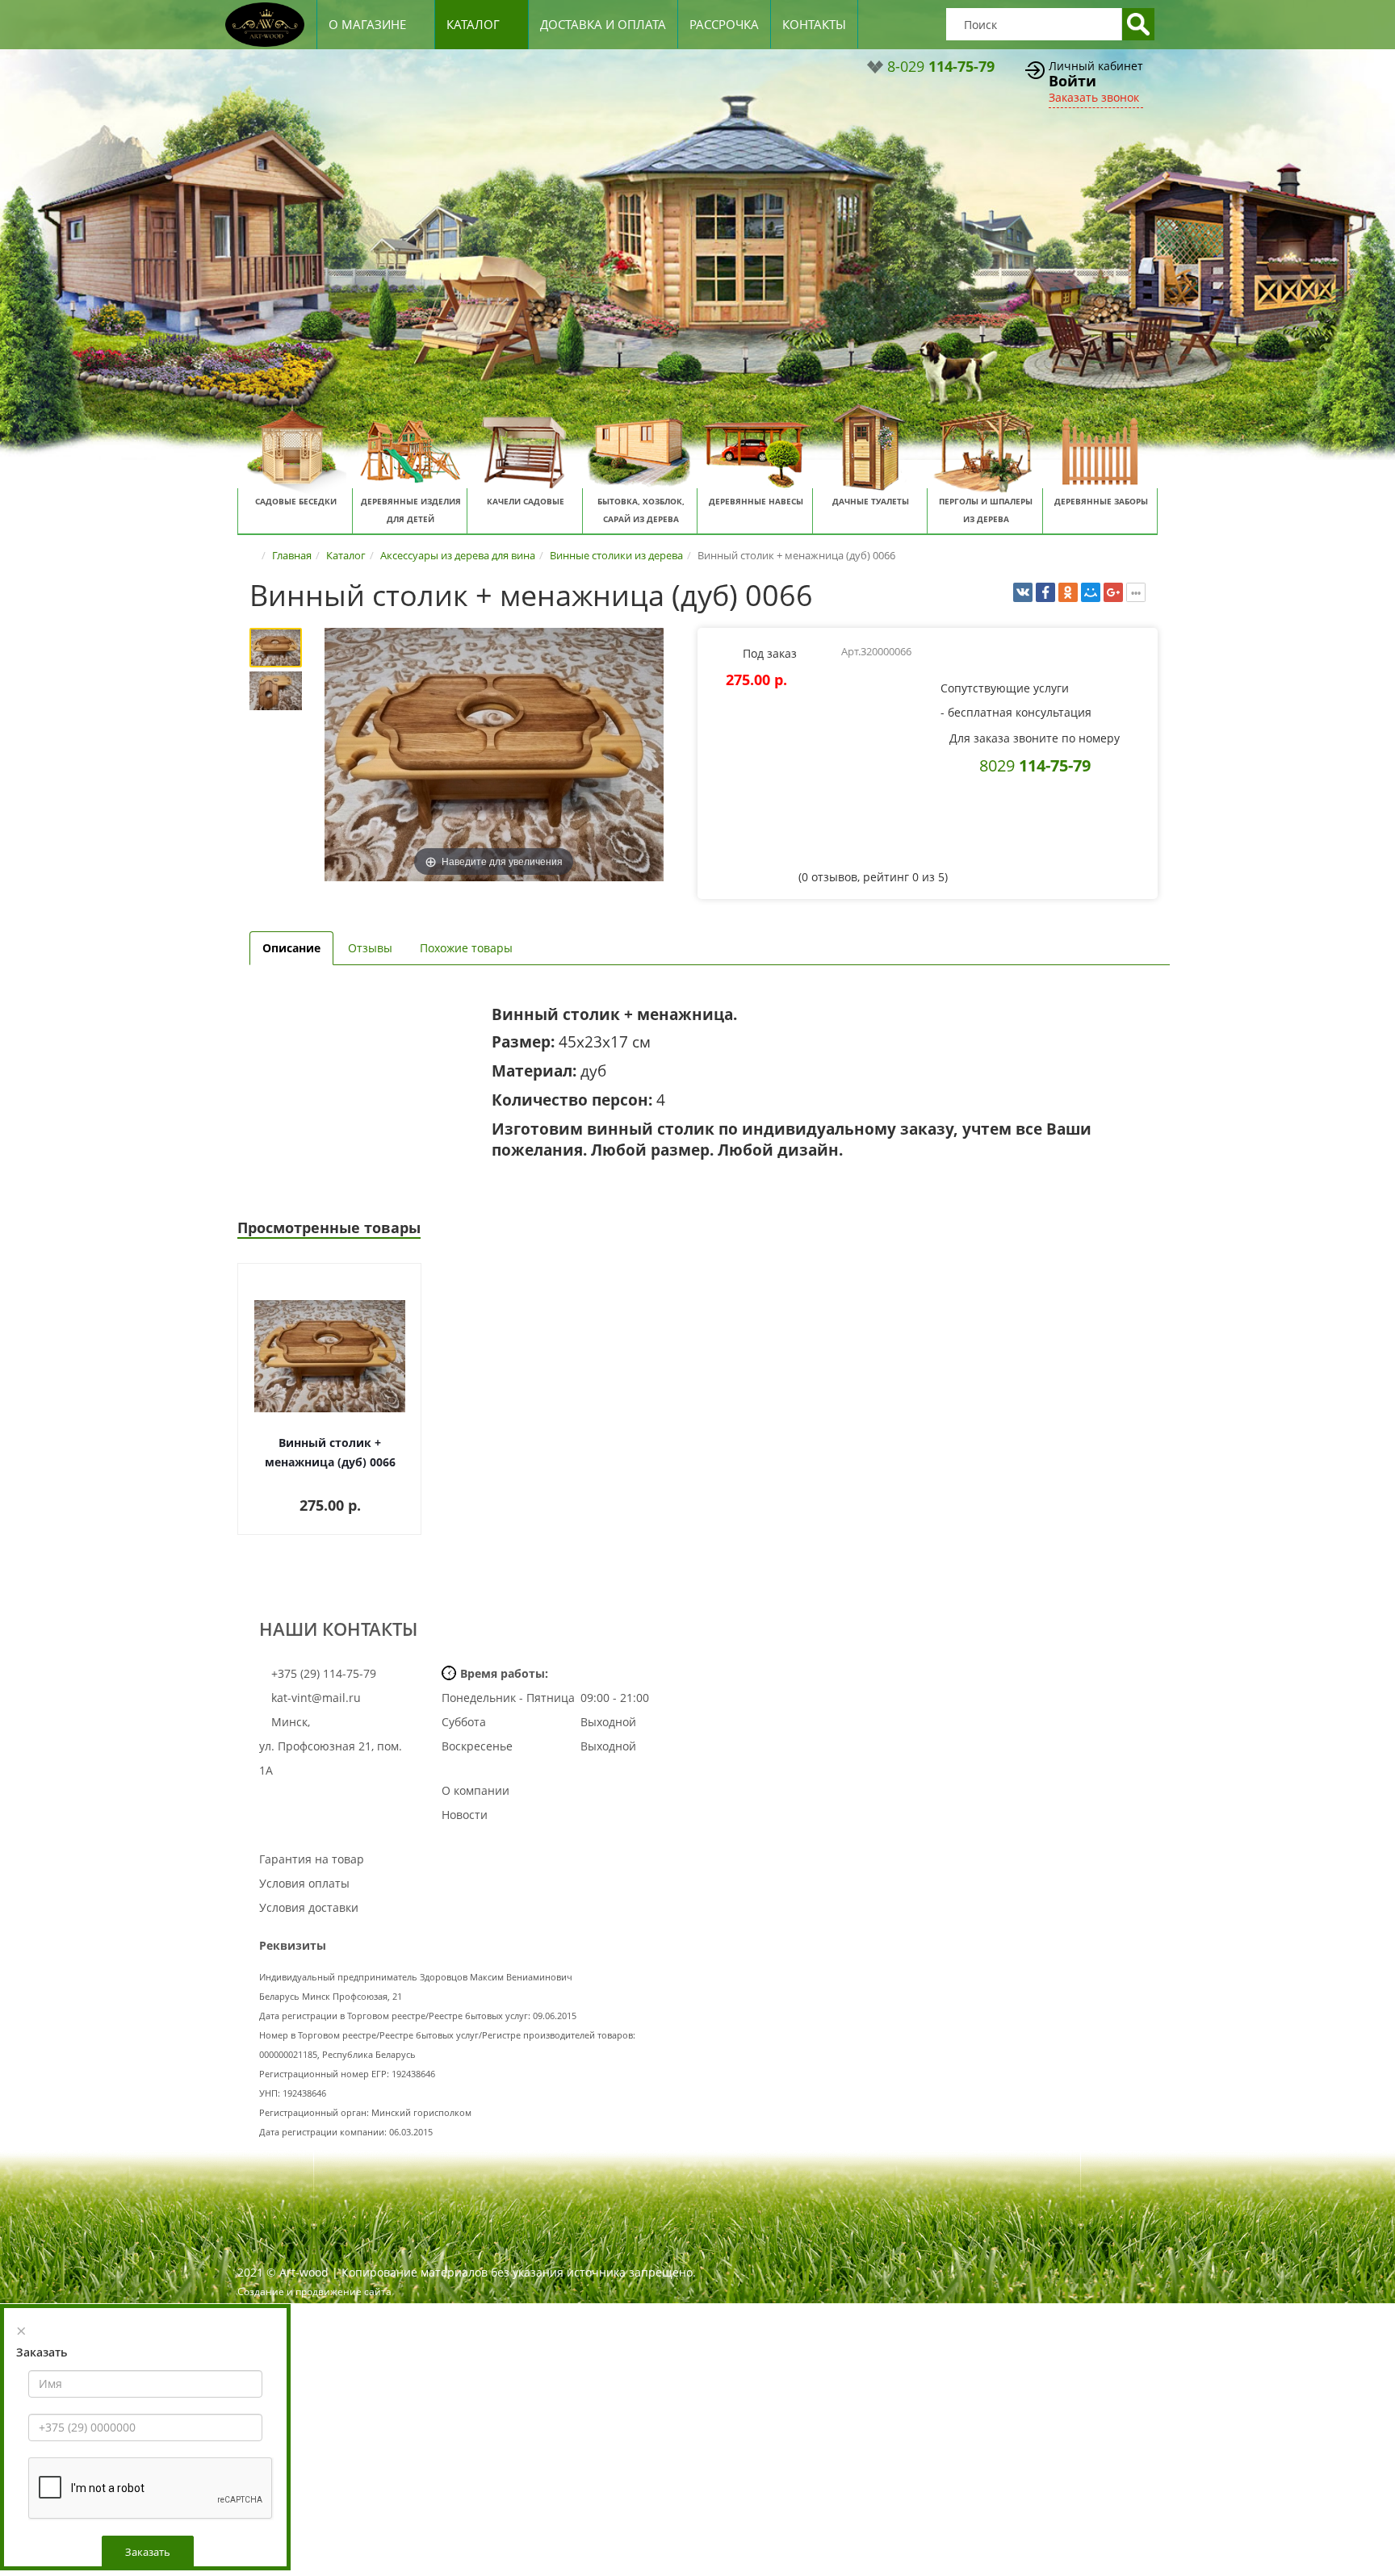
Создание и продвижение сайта (314, 2292)
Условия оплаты (304, 1883)
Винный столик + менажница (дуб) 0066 (330, 1452)
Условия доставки (309, 1907)
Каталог (473, 24)
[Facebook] (1045, 592)
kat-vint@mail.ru (316, 1698)
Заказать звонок (1094, 97)
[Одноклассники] (1068, 592)
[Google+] (1113, 592)
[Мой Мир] (1091, 592)
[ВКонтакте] (1023, 592)
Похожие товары (466, 948)
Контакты (814, 24)
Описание (291, 948)
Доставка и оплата (603, 24)
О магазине (367, 24)
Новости (465, 1815)
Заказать (148, 2552)
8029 (1035, 765)
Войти (1072, 81)
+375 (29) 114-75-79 (322, 1673)
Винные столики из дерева (616, 555)
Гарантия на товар (312, 1859)
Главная (292, 555)
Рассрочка (724, 24)
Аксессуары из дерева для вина (458, 555)
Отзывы (370, 948)
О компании (475, 1790)
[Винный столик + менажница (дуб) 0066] (276, 648)
